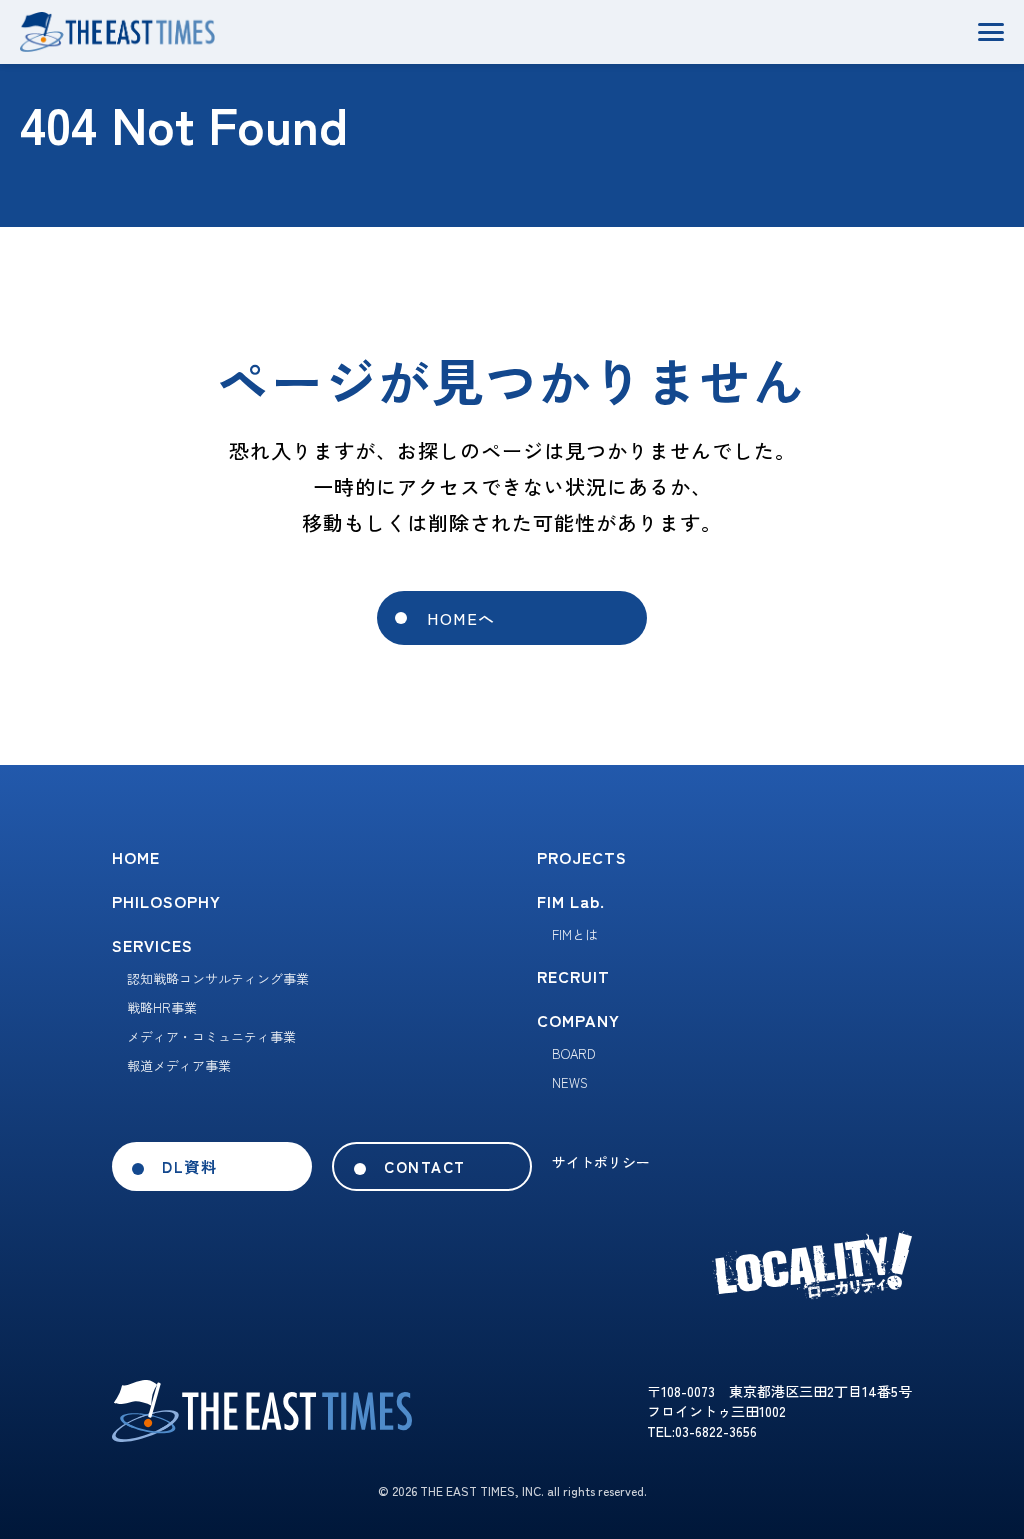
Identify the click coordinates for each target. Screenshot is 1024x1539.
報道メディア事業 (179, 1065)
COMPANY (578, 1020)
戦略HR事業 (162, 1007)
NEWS (570, 1082)
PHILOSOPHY (166, 901)
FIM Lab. (571, 901)
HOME (136, 857)
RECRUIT (573, 976)
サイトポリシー (601, 1162)
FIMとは (575, 934)
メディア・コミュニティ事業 (211, 1036)
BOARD (574, 1053)
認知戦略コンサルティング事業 (218, 978)
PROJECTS (582, 857)
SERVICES (152, 945)
